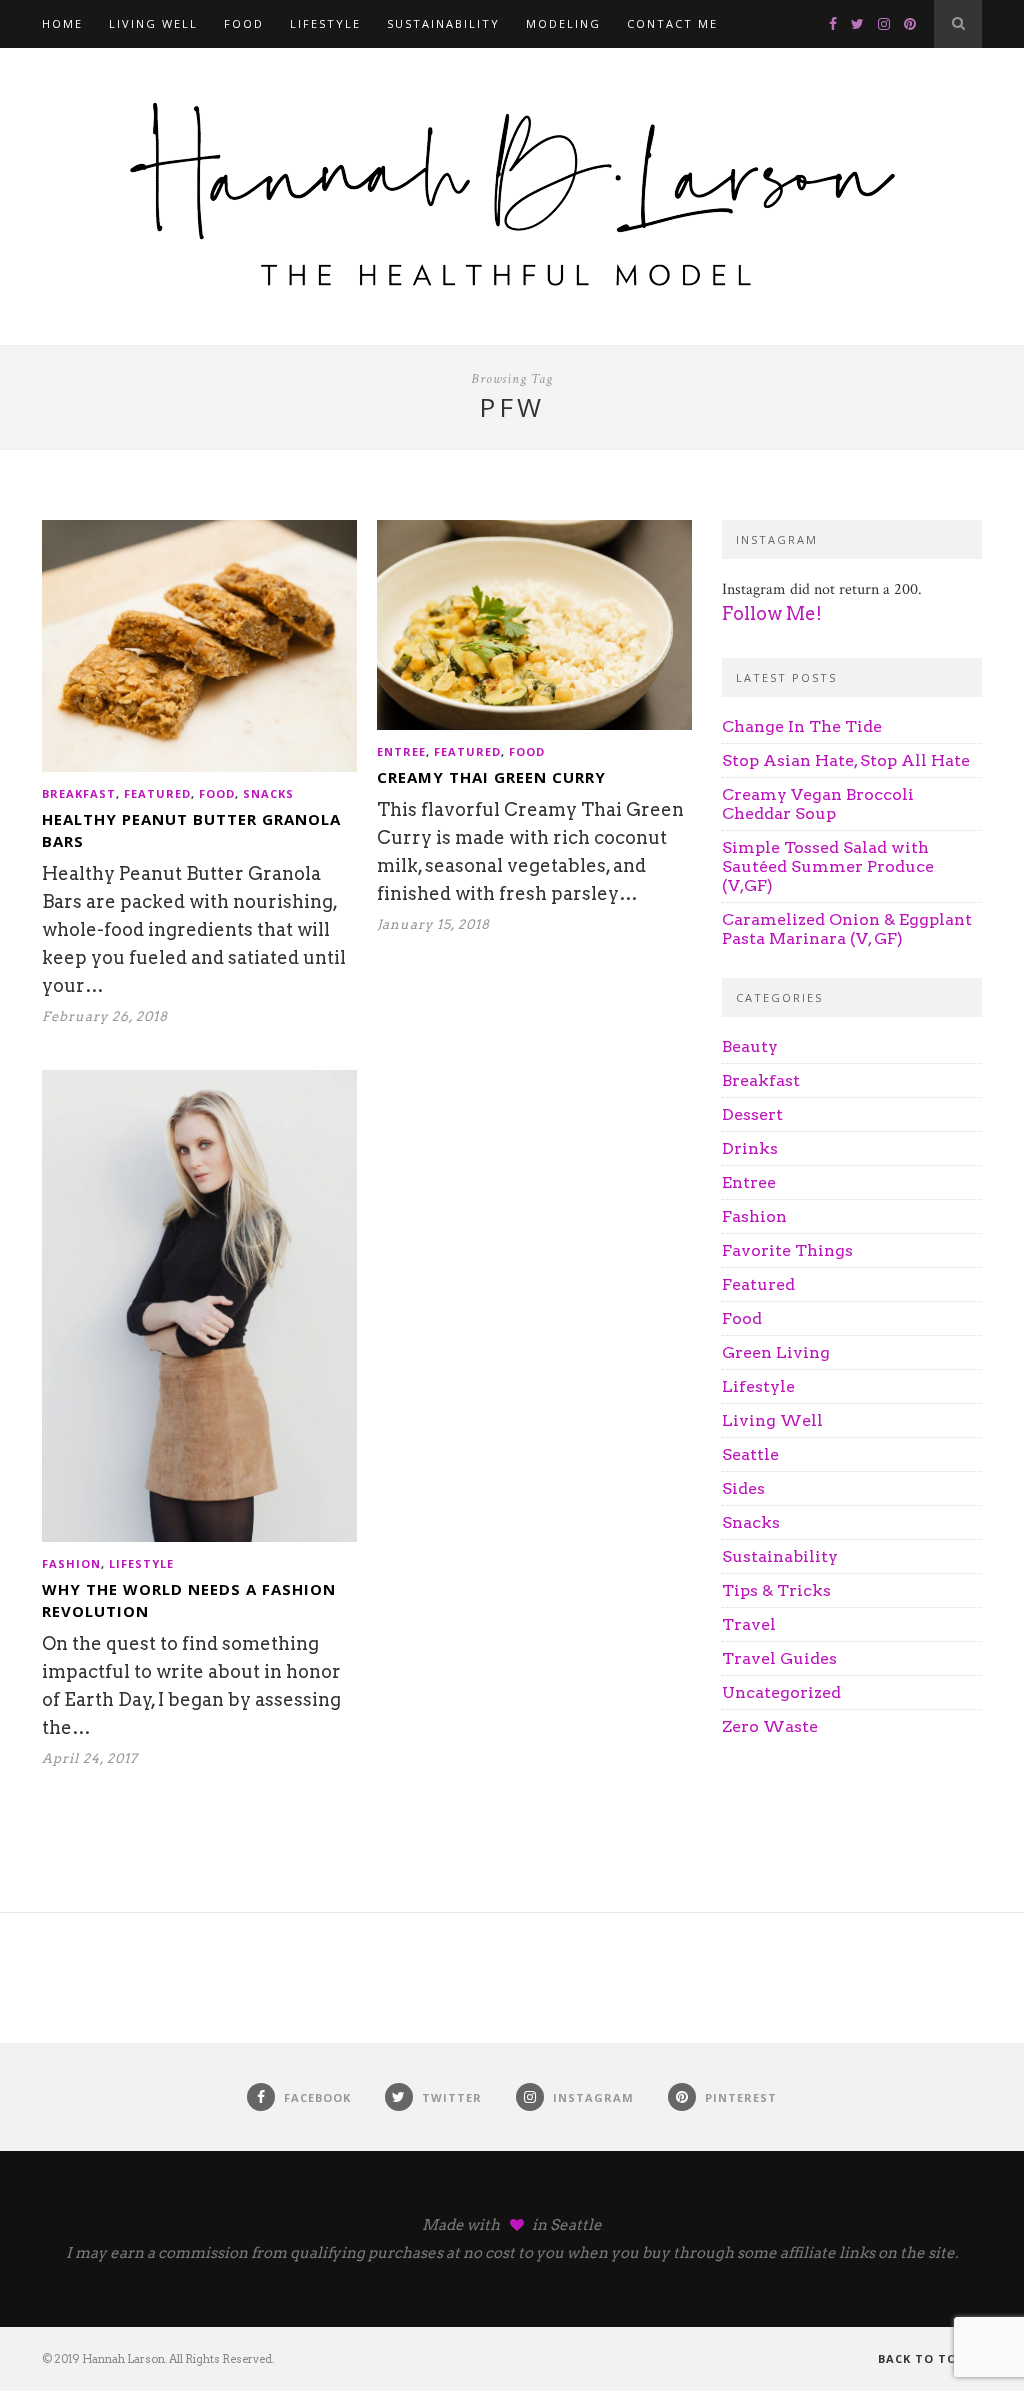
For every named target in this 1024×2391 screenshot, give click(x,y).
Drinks (750, 1148)
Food (244, 23)
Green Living (776, 1352)
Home (62, 23)
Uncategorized (781, 1692)
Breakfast (79, 793)
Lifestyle (325, 23)
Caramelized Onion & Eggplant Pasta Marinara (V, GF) (847, 929)
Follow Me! (772, 613)
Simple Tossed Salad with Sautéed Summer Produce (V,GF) (828, 866)
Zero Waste (770, 1726)
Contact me (672, 23)
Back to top (923, 2358)
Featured (157, 793)
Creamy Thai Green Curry (491, 777)
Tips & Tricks (776, 1590)
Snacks (268, 793)
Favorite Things (787, 1250)
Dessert (752, 1114)
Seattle (750, 1454)
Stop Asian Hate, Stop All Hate (846, 760)
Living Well (153, 23)
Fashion (71, 1563)
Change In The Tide (802, 726)
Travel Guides (779, 1658)
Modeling (563, 23)
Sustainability (443, 23)
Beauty (750, 1046)
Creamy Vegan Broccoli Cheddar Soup (818, 804)
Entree (401, 751)
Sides (743, 1488)
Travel (749, 1624)
